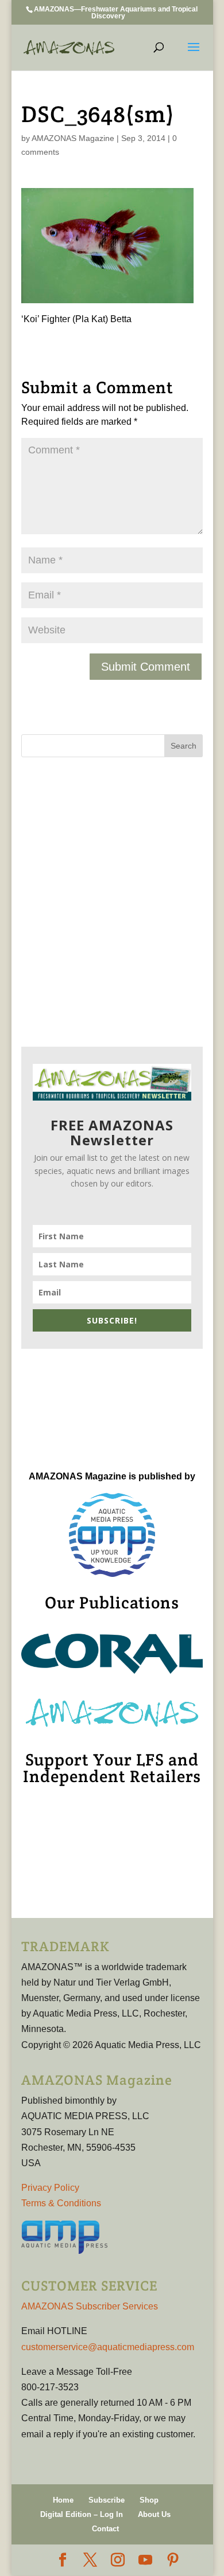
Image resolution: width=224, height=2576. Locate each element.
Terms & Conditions (61, 2203)
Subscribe (107, 2500)
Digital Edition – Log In (82, 2514)
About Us (154, 2514)
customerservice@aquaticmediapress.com (108, 2347)
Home (63, 2500)
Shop (149, 2500)
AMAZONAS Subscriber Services (90, 2306)
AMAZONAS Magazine (73, 138)
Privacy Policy (50, 2188)
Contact (105, 2529)
